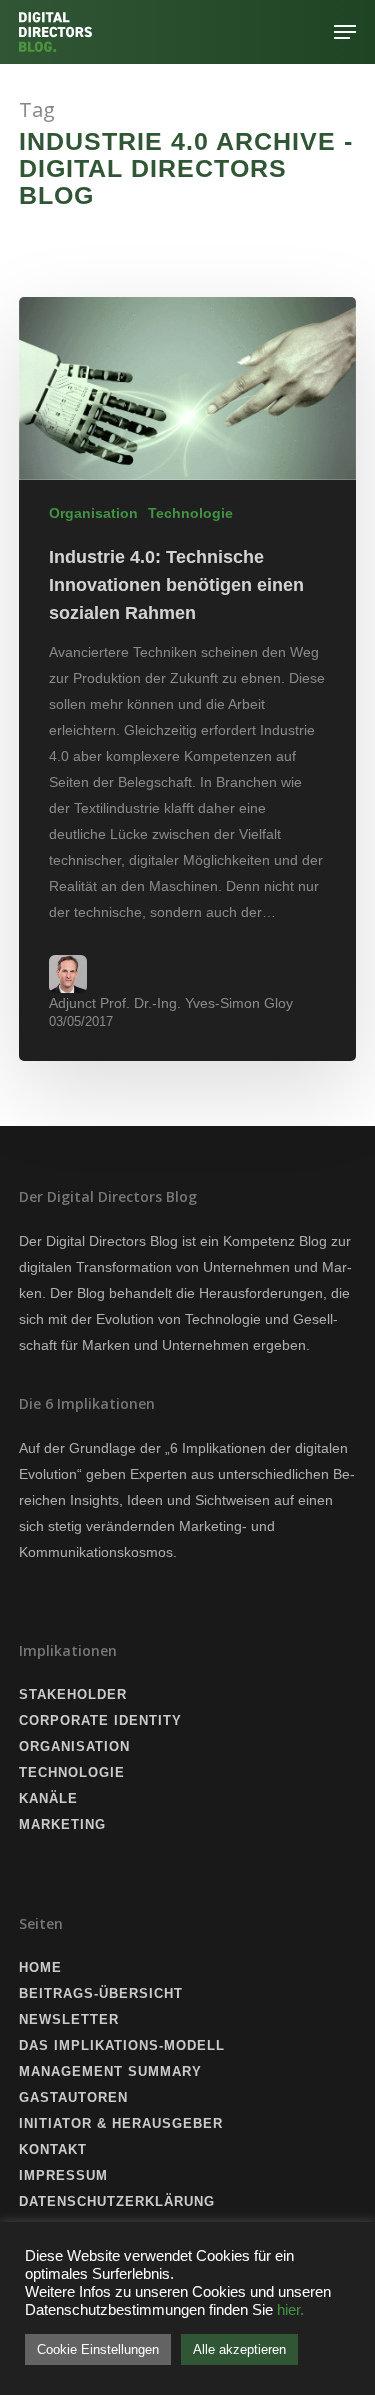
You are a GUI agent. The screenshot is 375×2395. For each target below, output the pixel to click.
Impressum (63, 2175)
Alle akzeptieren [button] (239, 2349)
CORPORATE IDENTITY (100, 1720)
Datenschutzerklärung (117, 2201)
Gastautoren (73, 2097)
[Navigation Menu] (345, 32)
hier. (290, 2310)
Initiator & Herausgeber (121, 2123)
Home (40, 1967)
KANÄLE (48, 1798)
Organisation (93, 513)
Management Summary (110, 2071)
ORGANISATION (74, 1746)
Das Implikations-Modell (122, 2045)
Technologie (190, 513)
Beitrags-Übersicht (101, 1993)
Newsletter (69, 2019)
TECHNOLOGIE (72, 1772)
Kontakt (53, 2149)
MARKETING (62, 1824)
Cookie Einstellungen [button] (98, 2349)
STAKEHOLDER (73, 1694)
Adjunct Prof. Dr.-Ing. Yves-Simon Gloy (171, 1003)
